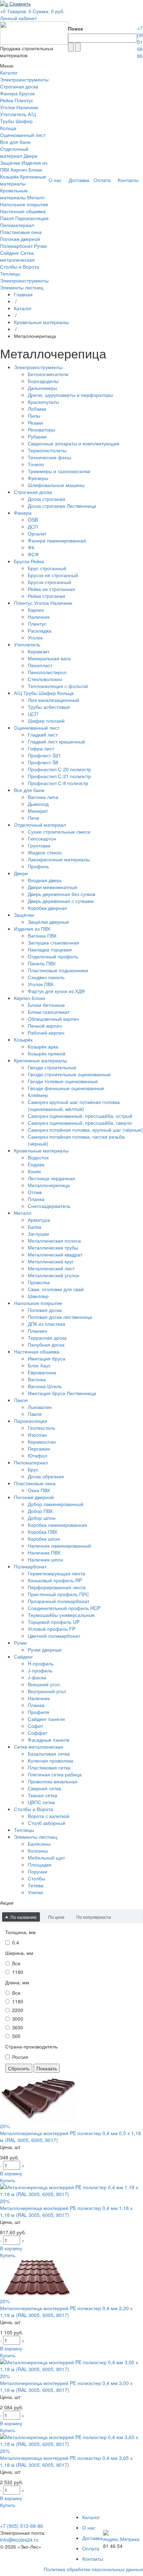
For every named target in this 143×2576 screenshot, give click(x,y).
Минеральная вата (49, 658)
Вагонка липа (43, 797)
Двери (31, 156)
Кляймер (38, 1095)
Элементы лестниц (22, 287)
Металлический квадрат (55, 1254)
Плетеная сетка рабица (55, 1774)
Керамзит (39, 651)
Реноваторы (41, 429)
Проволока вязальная (53, 1781)
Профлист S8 (43, 762)
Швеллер (38, 1296)
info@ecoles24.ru (19, 2540)
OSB (33, 520)
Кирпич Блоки (26, 169)
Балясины (39, 1844)
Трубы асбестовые (49, 707)
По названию (23, 1917)
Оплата (91, 2548)
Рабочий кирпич (46, 1033)
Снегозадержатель (49, 1206)
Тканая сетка (43, 1795)
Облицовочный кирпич (53, 1019)
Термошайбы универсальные (61, 1615)
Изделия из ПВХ (32, 929)
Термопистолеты (47, 450)
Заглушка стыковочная (53, 942)
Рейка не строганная (51, 589)
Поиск (75, 28)
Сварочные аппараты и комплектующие (74, 443)
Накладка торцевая (50, 949)
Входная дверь (45, 880)
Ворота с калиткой (49, 1816)
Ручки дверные (45, 1650)
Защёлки (10, 163)
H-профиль (41, 1663)
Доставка (92, 2538)
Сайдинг (10, 253)
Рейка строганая (47, 596)
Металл (36, 197)
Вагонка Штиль (45, 1386)
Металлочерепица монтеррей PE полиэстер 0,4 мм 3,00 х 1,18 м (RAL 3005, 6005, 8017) (66, 2386)
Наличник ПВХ (44, 1552)
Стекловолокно (45, 679)
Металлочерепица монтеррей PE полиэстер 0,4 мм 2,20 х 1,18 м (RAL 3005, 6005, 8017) (66, 2312)
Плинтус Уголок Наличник (19, 104)
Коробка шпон (44, 1539)
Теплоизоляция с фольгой (58, 686)
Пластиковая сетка (49, 1767)
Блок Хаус (39, 1365)
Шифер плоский (46, 721)
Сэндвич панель (46, 977)
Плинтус (37, 624)
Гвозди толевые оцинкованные (63, 1081)
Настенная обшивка (23, 211)
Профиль (38, 866)
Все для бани (15, 142)
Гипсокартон (42, 838)
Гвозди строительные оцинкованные (69, 1074)
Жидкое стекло (45, 852)
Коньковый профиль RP (55, 1580)
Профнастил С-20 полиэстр (59, 769)
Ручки (40, 246)
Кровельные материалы (14, 194)
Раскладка (40, 630)
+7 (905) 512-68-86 (22, 2526)
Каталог (23, 308)
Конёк (34, 1171)
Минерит (38, 811)
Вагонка (37, 1379)
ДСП (33, 526)
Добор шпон (42, 1518)
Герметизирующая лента (56, 1573)
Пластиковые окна (21, 232)
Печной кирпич (45, 1026)
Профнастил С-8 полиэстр (58, 783)
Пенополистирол (47, 672)
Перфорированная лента (57, 1587)
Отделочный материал (14, 152)
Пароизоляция (32, 218)
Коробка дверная (47, 908)
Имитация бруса (47, 1358)
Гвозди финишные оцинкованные (66, 1088)
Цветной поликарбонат (54, 1636)
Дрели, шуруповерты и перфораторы (70, 395)
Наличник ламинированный (59, 1546)
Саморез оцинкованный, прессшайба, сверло (80, 1123)
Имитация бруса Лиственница (62, 1393)
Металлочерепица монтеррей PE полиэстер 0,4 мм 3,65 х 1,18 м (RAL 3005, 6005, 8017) (66, 2461)
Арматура (39, 1220)
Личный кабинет (18, 18)
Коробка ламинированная (57, 1525)
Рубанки (37, 436)
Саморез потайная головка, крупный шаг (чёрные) (85, 1130)
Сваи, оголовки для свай (56, 1289)
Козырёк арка (43, 1046)
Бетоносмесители (48, 374)
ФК (31, 547)
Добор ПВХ (40, 1511)
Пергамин (39, 1448)
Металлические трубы (53, 1247)
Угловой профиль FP (52, 1629)
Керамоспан (42, 1442)
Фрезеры (38, 478)
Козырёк (9, 176)
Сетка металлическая (17, 256)
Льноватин (40, 1407)
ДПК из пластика (47, 1324)
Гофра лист (41, 748)
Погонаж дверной (20, 239)
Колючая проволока (51, 1760)
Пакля (7, 218)
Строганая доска (19, 86)
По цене (56, 1917)
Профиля (39, 1712)
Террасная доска (47, 1338)
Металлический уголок (53, 1275)
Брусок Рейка (29, 561)
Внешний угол (44, 1684)
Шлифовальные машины (56, 485)
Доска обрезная (46, 1476)
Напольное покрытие (24, 204)
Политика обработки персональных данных (93, 2569)
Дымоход (38, 804)
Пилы (34, 416)
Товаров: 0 (19, 11)
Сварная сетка (44, 1788)
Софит (35, 1726)
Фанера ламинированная (57, 540)
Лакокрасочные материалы (59, 859)
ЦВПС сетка (41, 1802)
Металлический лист (51, 1268)
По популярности (94, 1917)
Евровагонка (42, 1372)
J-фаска (37, 1677)
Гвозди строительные (52, 1067)
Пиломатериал (17, 225)
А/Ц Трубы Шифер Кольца (18, 121)
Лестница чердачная (51, 1178)
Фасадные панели (49, 1740)
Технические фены (49, 457)
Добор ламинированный (56, 1504)
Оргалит (37, 533)
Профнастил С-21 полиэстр (59, 776)
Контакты (93, 2559)
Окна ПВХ (39, 1490)
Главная (23, 294)
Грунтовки (39, 845)
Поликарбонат (16, 246)
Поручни (37, 1871)
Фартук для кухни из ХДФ (56, 991)
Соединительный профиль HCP (64, 1608)
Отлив (35, 1192)
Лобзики (37, 409)
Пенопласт (40, 665)
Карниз (36, 610)
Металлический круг (51, 1261)
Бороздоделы (43, 381)
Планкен (37, 1331)
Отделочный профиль (53, 956)
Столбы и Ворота (20, 267)
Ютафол (37, 1455)
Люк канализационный (53, 700)
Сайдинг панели (46, 1719)
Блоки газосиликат (49, 1012)
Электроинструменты (24, 79)
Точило (36, 464)
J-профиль (40, 1670)
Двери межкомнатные (53, 887)
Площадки (40, 1864)
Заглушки (38, 1234)
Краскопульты (43, 402)
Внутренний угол (47, 1691)
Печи (33, 818)
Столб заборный (47, 1823)
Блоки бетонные (46, 1005)
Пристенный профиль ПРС (58, 1594)
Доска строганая (47, 499)
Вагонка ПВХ (42, 935)
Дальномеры (42, 388)
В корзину (11, 2173)
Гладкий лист (43, 734)
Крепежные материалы (23, 180)
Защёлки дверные (48, 922)
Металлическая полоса (54, 1241)
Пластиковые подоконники (58, 970)
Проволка (39, 1282)
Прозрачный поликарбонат (58, 1601)
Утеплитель (13, 114)
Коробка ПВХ (43, 1532)
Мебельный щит (46, 1857)
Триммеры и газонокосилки (59, 471)
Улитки (35, 1892)
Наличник (39, 617)
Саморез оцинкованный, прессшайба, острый (80, 1116)
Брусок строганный (49, 582)
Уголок (35, 637)
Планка (36, 1199)
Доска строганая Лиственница (62, 506)
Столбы (36, 1878)
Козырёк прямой (47, 1053)
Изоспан (37, 1435)
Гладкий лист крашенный (56, 741)
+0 (3, 11)
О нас (89, 2527)
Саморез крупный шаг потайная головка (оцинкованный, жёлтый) (74, 1105)
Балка (35, 1227)
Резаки (35, 423)
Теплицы (10, 273)
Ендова (36, 1164)
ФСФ (33, 554)
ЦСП (33, 714)
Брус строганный (47, 568)
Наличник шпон (45, 1559)
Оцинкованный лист (23, 135)
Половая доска (45, 1310)
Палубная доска (46, 1344)
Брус (33, 1469)
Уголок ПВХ (41, 984)
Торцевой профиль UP (54, 1622)
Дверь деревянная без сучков (61, 894)
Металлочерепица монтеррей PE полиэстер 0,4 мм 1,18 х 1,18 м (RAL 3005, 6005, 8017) (66, 2211)
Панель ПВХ (42, 963)
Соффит (37, 1733)
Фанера (9, 93)
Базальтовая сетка (49, 1753)
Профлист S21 (44, 755)
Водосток (38, 1157)
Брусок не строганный (53, 575)
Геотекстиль (41, 1428)
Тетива (36, 1885)
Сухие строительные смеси (59, 832)
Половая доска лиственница (60, 1317)
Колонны (38, 1851)
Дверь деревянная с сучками (61, 901)
